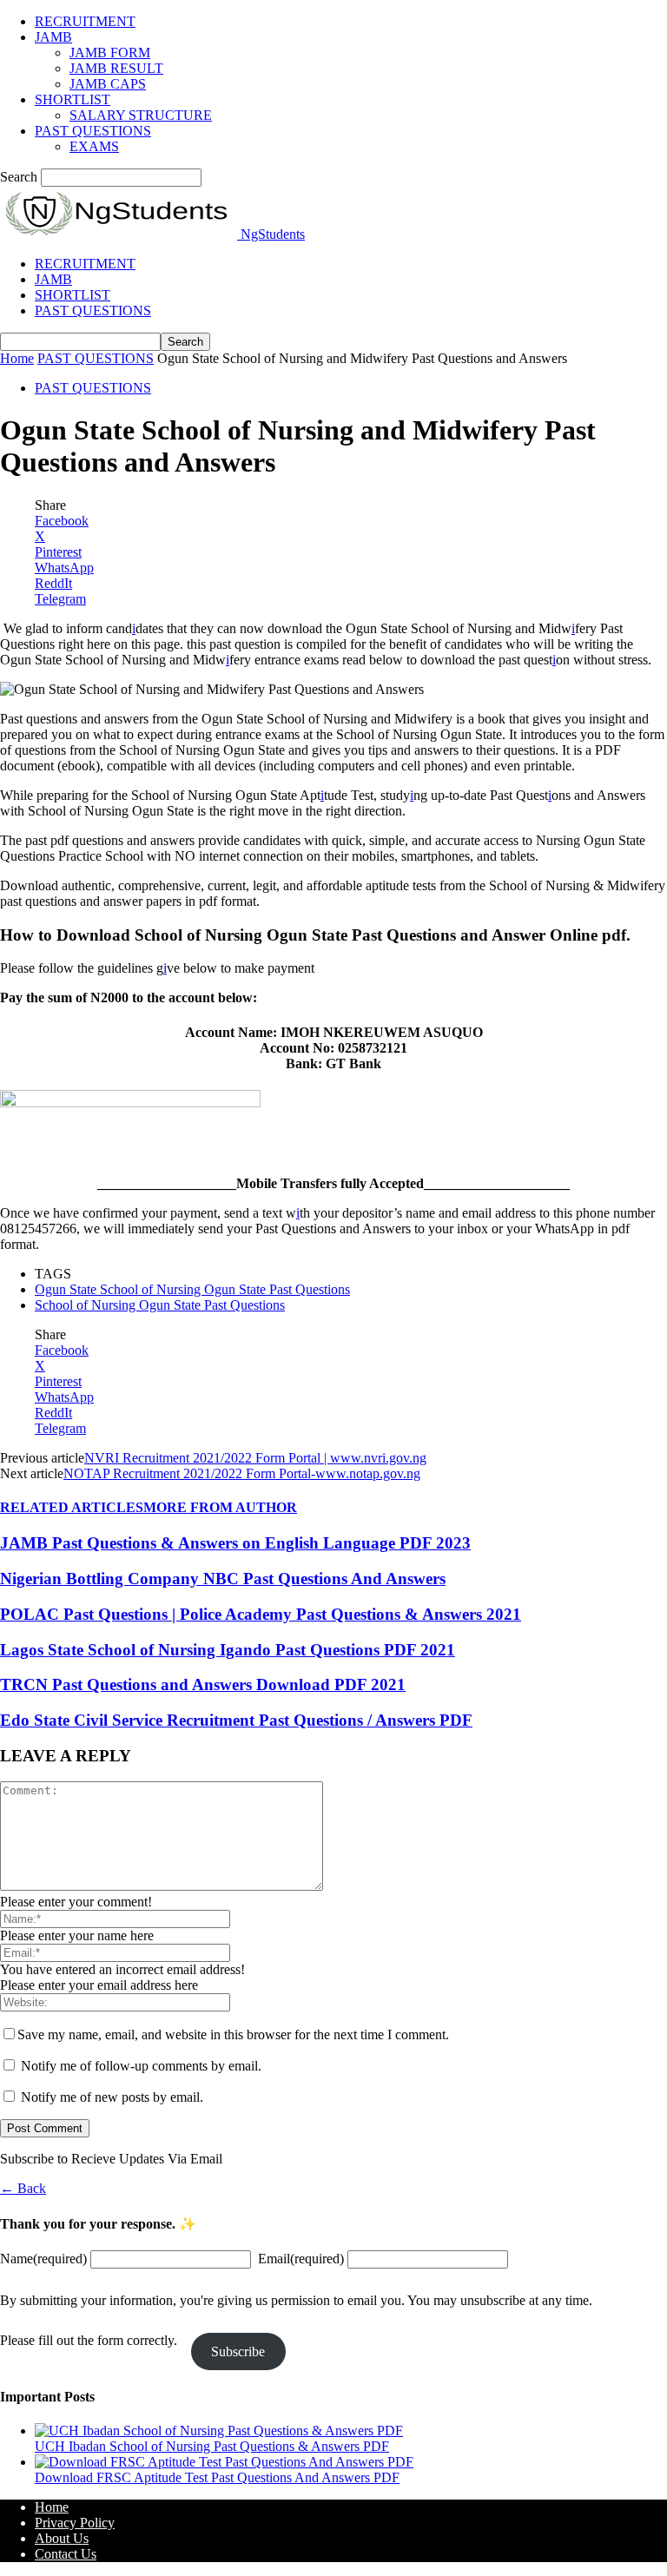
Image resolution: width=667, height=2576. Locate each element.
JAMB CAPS (108, 84)
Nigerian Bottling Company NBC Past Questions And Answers (223, 1579)
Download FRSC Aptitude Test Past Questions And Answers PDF (217, 2477)
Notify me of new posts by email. (112, 2097)
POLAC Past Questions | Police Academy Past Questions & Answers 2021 (261, 1614)
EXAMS (94, 146)
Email (301, 2259)
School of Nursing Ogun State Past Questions (160, 1305)
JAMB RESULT (116, 68)
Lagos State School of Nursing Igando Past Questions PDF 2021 (228, 1650)
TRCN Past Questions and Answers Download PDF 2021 (203, 1684)
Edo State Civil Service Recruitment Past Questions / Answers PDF (236, 1720)
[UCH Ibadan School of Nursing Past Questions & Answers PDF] (219, 2431)
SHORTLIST (73, 99)
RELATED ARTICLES (72, 1507)
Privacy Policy (75, 2523)
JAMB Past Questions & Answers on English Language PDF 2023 (235, 1543)
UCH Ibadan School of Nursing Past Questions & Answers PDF (212, 2446)
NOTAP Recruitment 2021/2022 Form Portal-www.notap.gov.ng (242, 1473)
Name (43, 2259)
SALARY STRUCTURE (141, 115)
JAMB (53, 37)
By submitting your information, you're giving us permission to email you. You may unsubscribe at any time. (296, 2300)
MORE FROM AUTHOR (220, 1507)
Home (17, 358)
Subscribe (238, 2351)
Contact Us (66, 2554)
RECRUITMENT (85, 21)
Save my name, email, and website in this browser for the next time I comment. (233, 2034)
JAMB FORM (110, 53)
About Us (62, 2538)
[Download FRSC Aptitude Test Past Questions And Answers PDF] (224, 2462)
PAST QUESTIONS (93, 131)
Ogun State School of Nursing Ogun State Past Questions (192, 1289)
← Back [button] (23, 2188)
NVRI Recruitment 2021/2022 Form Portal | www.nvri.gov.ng (255, 1458)
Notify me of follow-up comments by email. (141, 2066)
